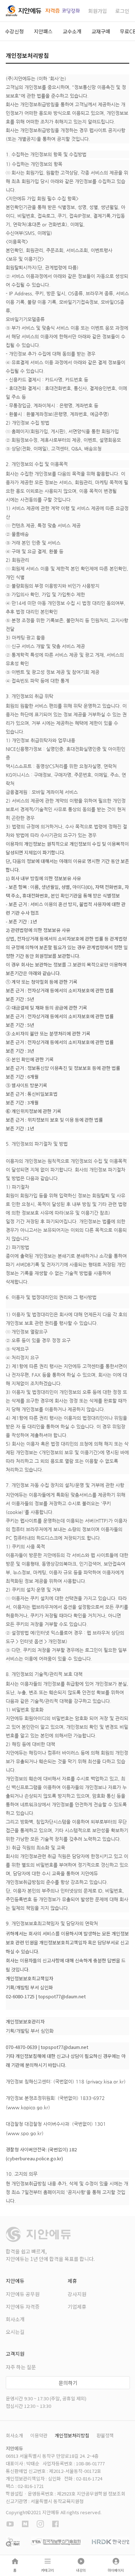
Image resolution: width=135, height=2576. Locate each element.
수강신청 (14, 31)
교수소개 (72, 31)
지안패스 (43, 31)
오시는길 (15, 2332)
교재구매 (101, 31)
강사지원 (77, 2294)
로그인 (122, 11)
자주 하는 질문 (21, 2367)
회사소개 (15, 2319)
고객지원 (15, 2354)
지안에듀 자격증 (23, 2307)
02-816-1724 (89, 2478)
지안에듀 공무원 (23, 2294)
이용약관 (39, 2435)
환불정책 (105, 2435)
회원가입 (98, 11)
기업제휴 (77, 2307)
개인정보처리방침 (72, 2435)
